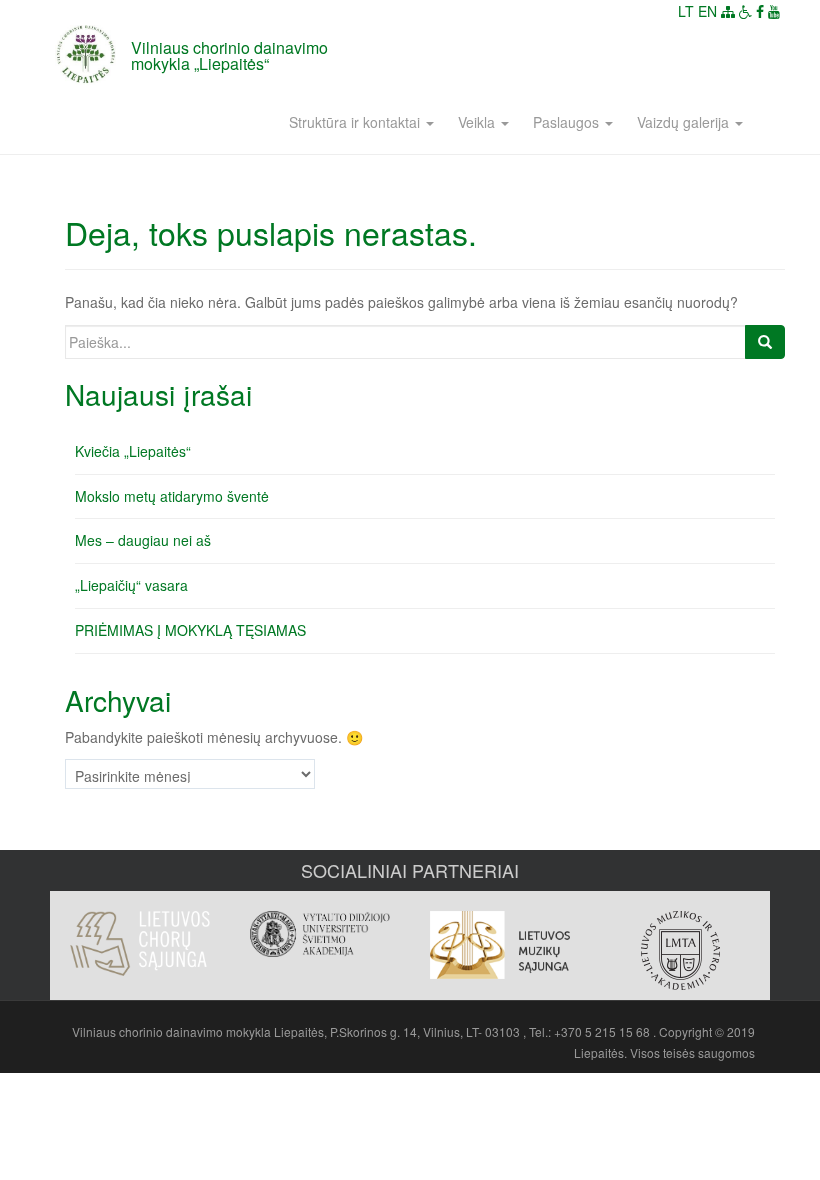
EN (707, 11)
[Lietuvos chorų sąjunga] (140, 943)
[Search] (765, 342)
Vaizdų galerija (685, 122)
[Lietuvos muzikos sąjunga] (500, 945)
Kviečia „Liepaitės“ (133, 451)
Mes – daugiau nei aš (143, 540)
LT (686, 11)
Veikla (478, 122)
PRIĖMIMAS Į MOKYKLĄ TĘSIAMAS (190, 630)
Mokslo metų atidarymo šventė (172, 496)
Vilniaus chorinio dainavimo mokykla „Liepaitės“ (229, 55)
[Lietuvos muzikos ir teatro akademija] (680, 950)
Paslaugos (568, 122)
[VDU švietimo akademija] (320, 934)
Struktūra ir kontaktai (356, 122)
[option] (140, 933)
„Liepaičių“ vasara (131, 585)
